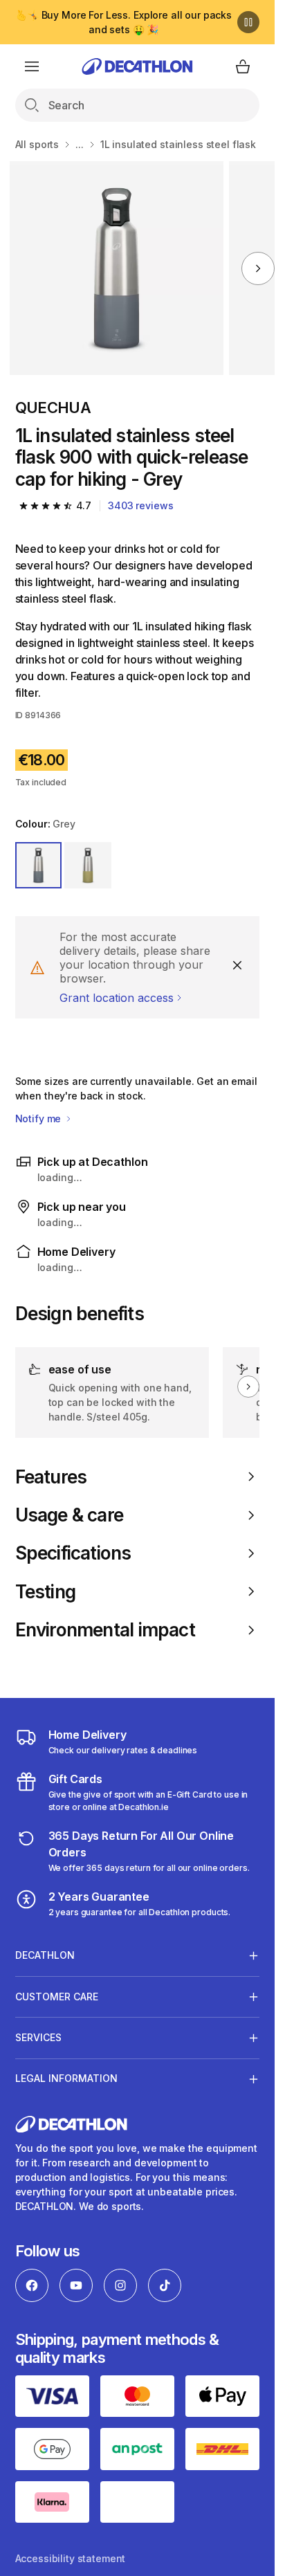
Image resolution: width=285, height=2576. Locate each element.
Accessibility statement (71, 2558)
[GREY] (39, 866)
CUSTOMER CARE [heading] (57, 1997)
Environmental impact (105, 1630)
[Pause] (248, 22)
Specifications (73, 1553)
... (80, 144)
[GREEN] (88, 866)
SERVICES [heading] (38, 2037)
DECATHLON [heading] (45, 1955)
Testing (46, 1592)
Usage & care (70, 1515)
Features (51, 1477)
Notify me (40, 1118)
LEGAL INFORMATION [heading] (66, 2078)
